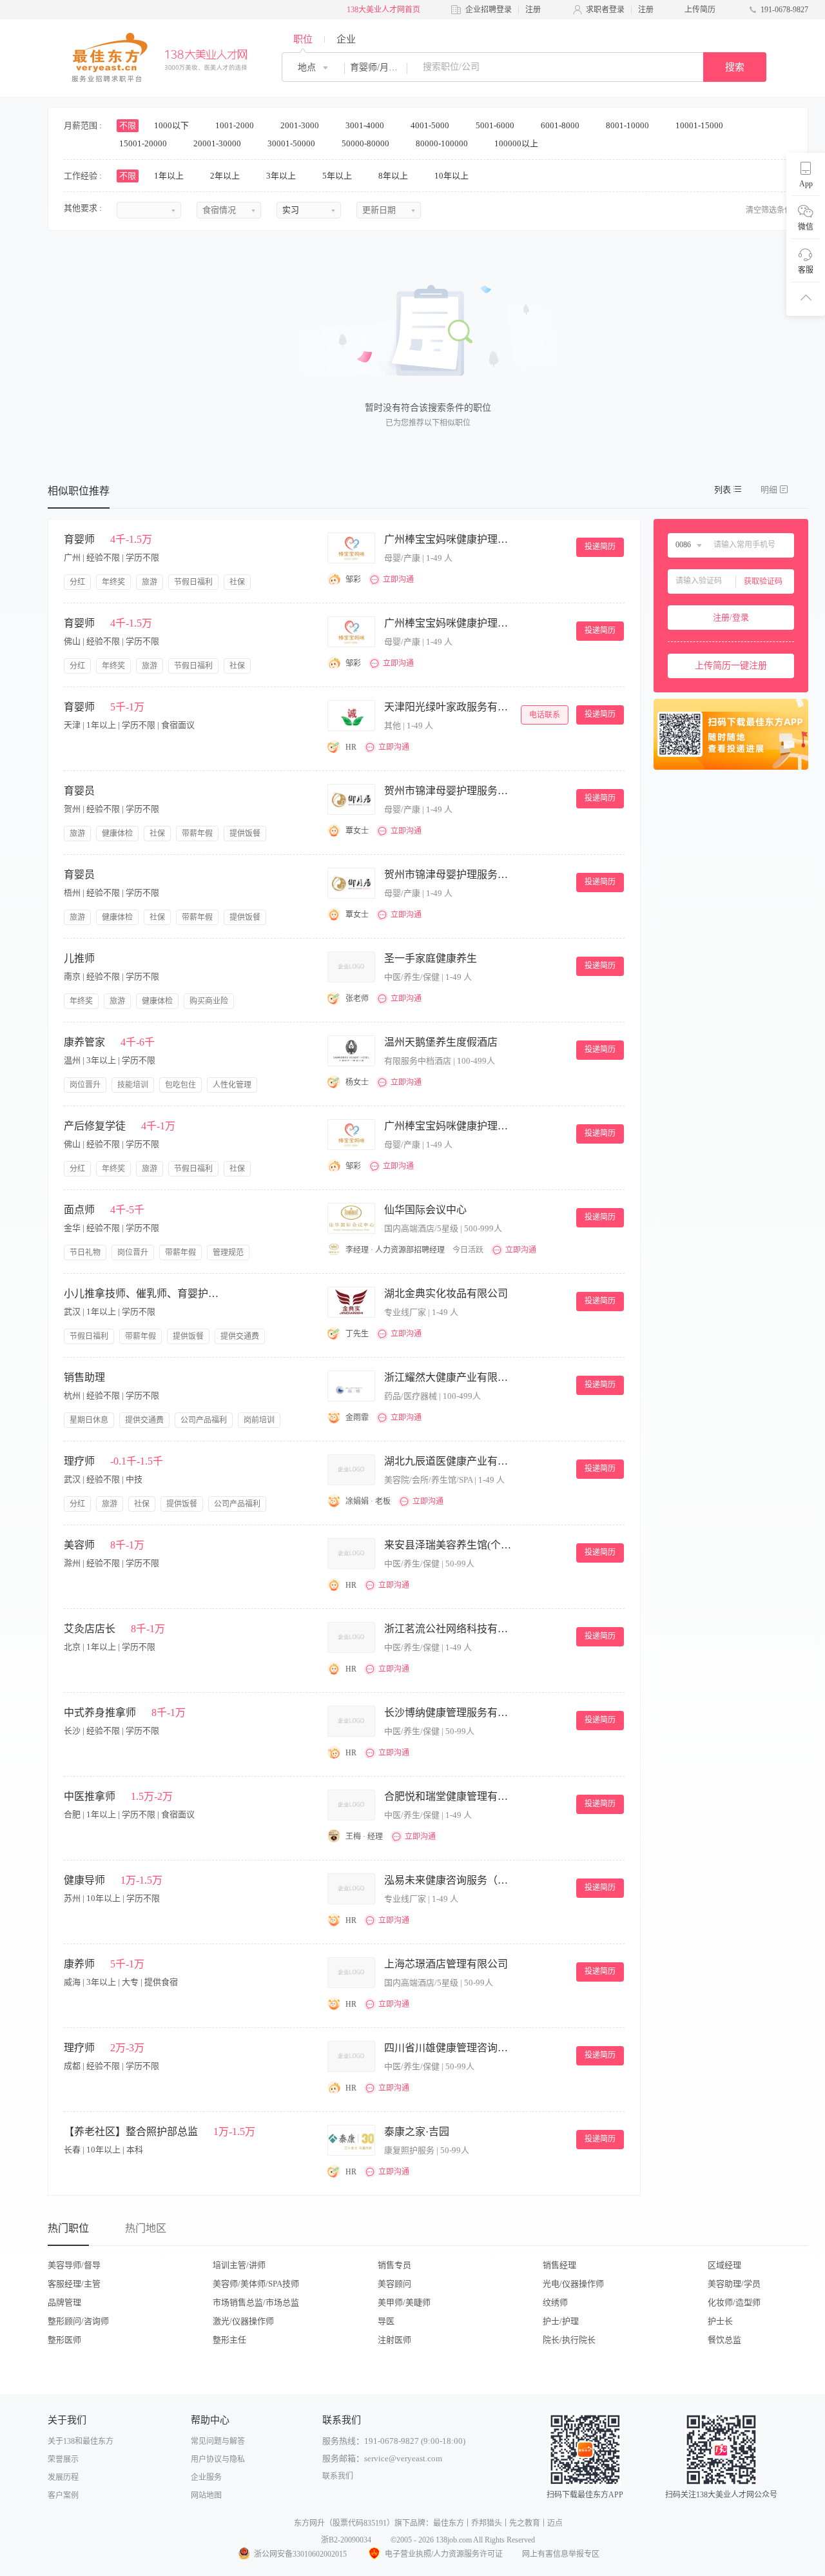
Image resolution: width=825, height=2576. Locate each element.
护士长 (720, 2321)
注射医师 (394, 2340)
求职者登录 (605, 10)
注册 (533, 10)
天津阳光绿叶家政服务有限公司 (449, 707)
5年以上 (338, 176)
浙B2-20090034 (346, 2540)
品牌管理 (64, 2302)
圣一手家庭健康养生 (431, 958)
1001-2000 (236, 125)
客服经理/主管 (74, 2284)
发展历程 (63, 2477)
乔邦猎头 (487, 2523)
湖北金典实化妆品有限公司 (446, 1293)
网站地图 (206, 2495)
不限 (128, 125)
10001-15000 (700, 125)
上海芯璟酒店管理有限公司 (446, 1964)
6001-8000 (561, 125)
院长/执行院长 (569, 2340)
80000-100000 (443, 143)
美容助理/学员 (734, 2284)
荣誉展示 (63, 2459)
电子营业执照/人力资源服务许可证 (444, 2554)
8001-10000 (628, 125)
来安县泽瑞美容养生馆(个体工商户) (449, 1545)
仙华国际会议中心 (425, 1210)
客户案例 (63, 2495)
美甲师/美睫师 (404, 2302)
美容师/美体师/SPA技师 (256, 2284)
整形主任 (229, 2340)
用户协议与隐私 (218, 2459)
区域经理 (724, 2265)
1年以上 (170, 176)
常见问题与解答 (218, 2441)
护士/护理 (561, 2321)
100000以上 (517, 143)
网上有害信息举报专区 (561, 2554)
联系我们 (338, 2476)
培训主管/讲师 (239, 2265)
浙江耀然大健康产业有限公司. (449, 1377)
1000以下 (172, 125)
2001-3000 (301, 125)
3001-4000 (366, 125)
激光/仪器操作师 (243, 2321)
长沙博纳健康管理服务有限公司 (449, 1712)
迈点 (555, 2523)
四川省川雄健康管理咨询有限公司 (449, 2048)
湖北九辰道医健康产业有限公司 (449, 1461)
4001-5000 (431, 125)
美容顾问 (394, 2284)
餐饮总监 (724, 2340)
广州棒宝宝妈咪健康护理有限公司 (449, 539)
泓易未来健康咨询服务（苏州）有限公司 (449, 1880)
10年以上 (452, 176)
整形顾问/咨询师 (78, 2321)
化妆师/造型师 (734, 2302)
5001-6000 (496, 125)
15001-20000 (144, 143)
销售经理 (559, 2265)
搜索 (735, 67)
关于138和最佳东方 (81, 2441)
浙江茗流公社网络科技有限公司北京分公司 (449, 1629)
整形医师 (64, 2340)
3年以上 (282, 176)
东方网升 (309, 2523)
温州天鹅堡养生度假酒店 (441, 1042)
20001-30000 (218, 143)
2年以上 (226, 176)
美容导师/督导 (74, 2265)
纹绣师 (555, 2302)
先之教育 (525, 2523)
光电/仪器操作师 (573, 2284)
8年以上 (394, 176)
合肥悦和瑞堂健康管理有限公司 (449, 1796)
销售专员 (394, 2265)
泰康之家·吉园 (417, 2132)
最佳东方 (449, 2523)
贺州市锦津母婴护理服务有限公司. (449, 791)
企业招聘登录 (489, 10)
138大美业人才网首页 (383, 10)
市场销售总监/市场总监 (256, 2302)
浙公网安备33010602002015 (300, 2554)
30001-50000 (292, 143)
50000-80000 (366, 143)
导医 (386, 2321)
